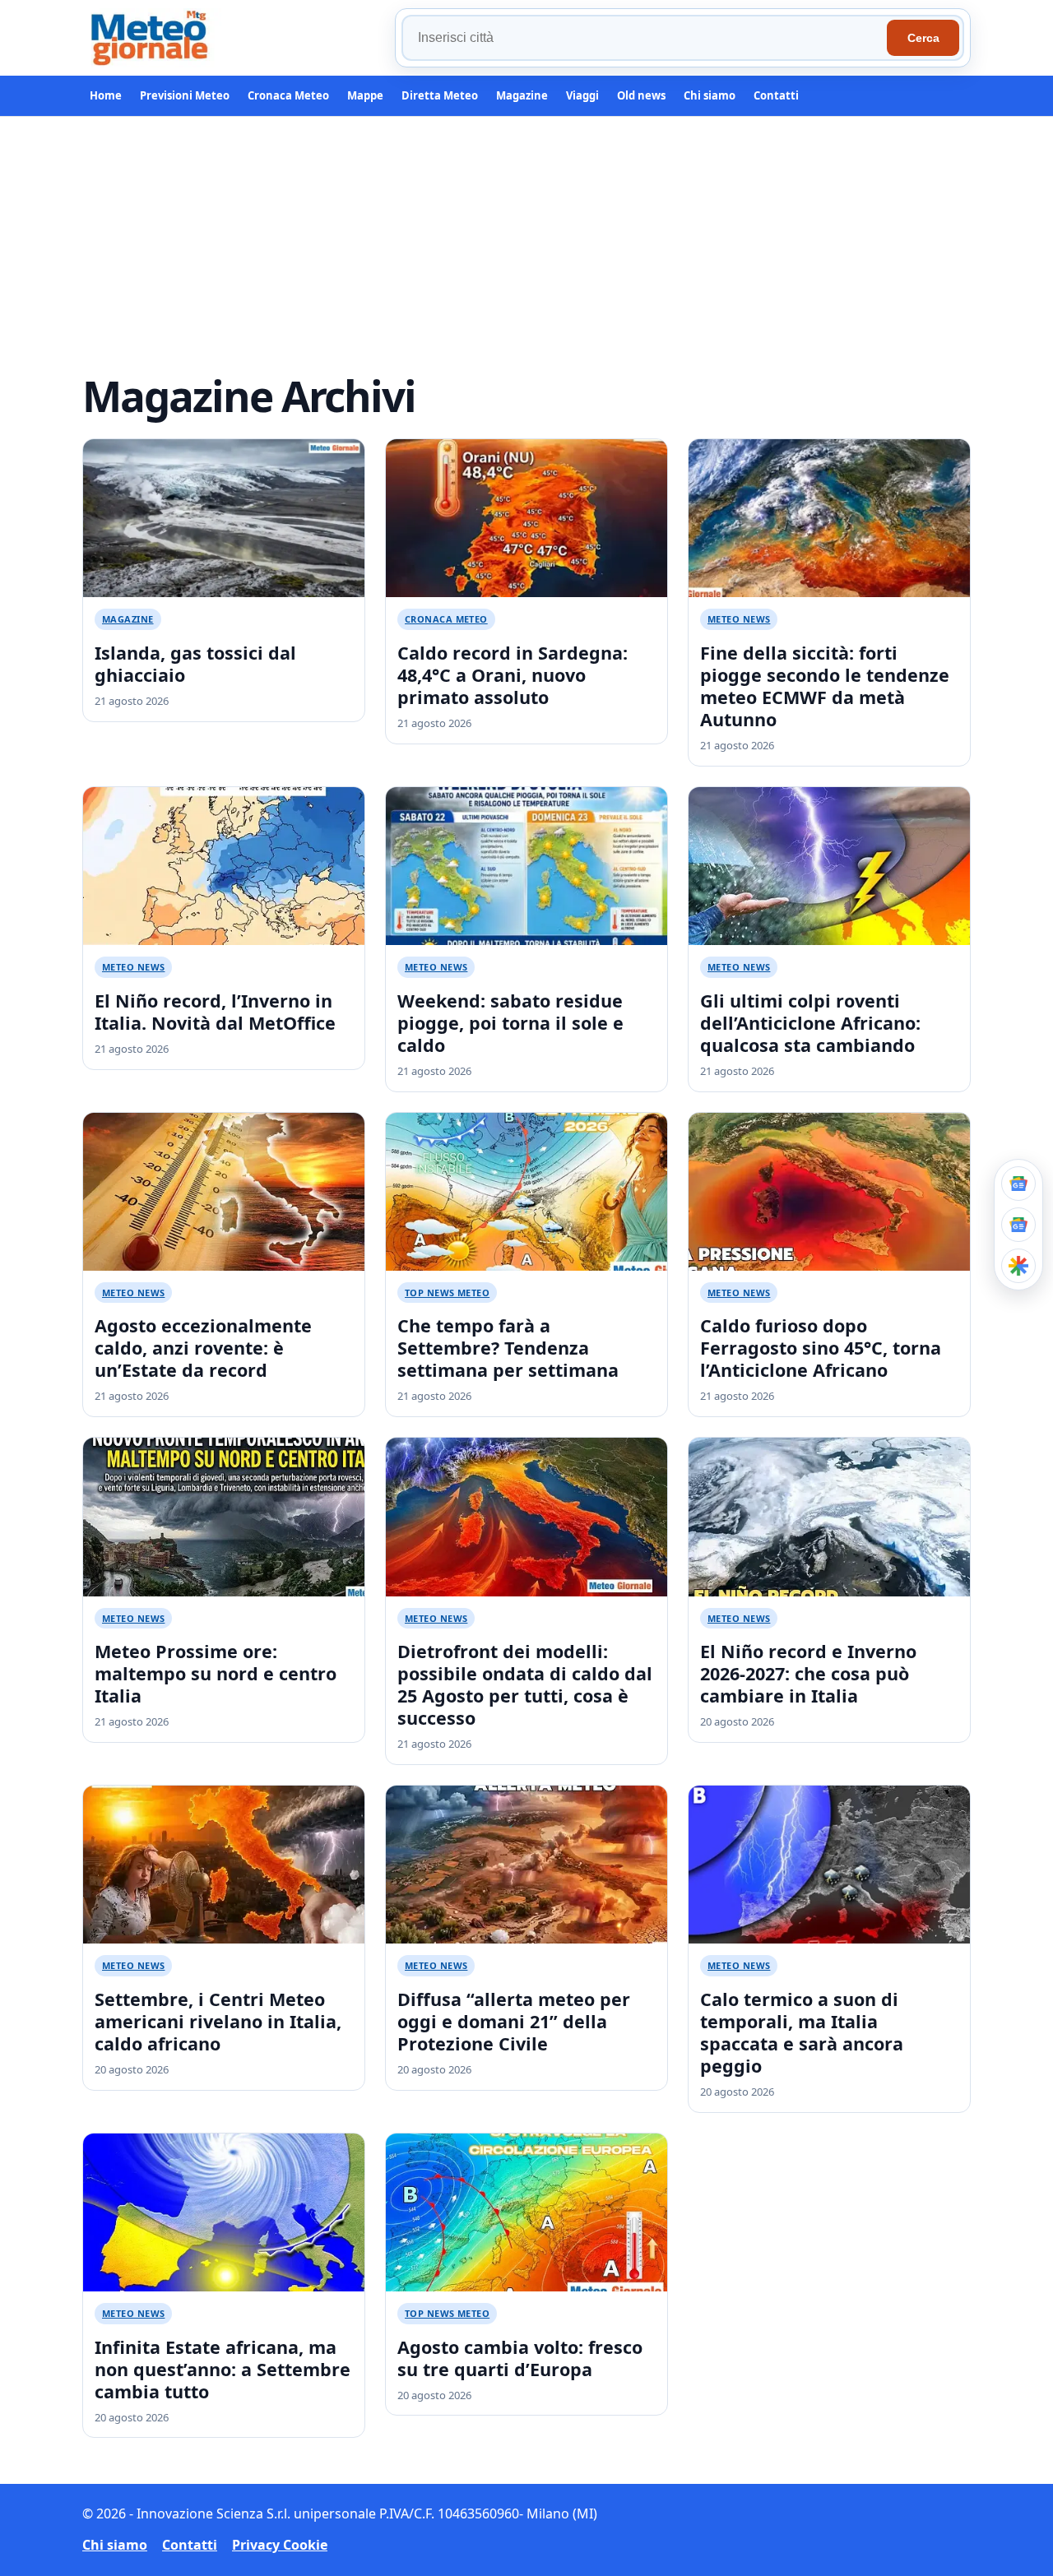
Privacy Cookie (280, 2545)
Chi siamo (710, 95)
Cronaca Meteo (288, 95)
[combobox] (647, 38)
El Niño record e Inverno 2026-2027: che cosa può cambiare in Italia (808, 1673)
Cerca (923, 38)
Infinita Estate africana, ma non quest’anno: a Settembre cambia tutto (223, 2369)
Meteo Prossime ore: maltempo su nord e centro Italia (216, 1673)
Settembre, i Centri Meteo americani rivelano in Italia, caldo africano (218, 2021)
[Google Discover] (1018, 1266)
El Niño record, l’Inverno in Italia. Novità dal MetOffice (215, 1012)
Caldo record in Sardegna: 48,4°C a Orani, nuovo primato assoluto (513, 675)
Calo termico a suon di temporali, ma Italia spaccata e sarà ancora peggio (802, 2032)
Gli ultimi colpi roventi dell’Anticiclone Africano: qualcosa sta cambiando (810, 1023)
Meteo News (739, 619)
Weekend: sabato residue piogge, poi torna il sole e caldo (510, 1023)
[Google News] (1018, 1225)
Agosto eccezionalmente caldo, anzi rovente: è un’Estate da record (203, 1348)
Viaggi (582, 95)
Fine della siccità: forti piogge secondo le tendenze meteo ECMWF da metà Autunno (825, 686)
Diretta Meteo (440, 95)
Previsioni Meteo (185, 95)
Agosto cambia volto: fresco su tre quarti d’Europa (520, 2358)
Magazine (522, 95)
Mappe (365, 95)
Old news (641, 95)
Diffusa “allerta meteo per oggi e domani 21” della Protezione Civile (514, 2021)
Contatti (776, 95)
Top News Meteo (447, 1293)
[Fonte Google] (1018, 1184)
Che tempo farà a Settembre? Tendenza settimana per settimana (508, 1348)
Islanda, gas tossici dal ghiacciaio (195, 664)
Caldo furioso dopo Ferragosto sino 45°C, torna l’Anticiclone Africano (821, 1348)
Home (106, 95)
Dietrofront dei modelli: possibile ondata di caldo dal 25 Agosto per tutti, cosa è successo (525, 1684)
